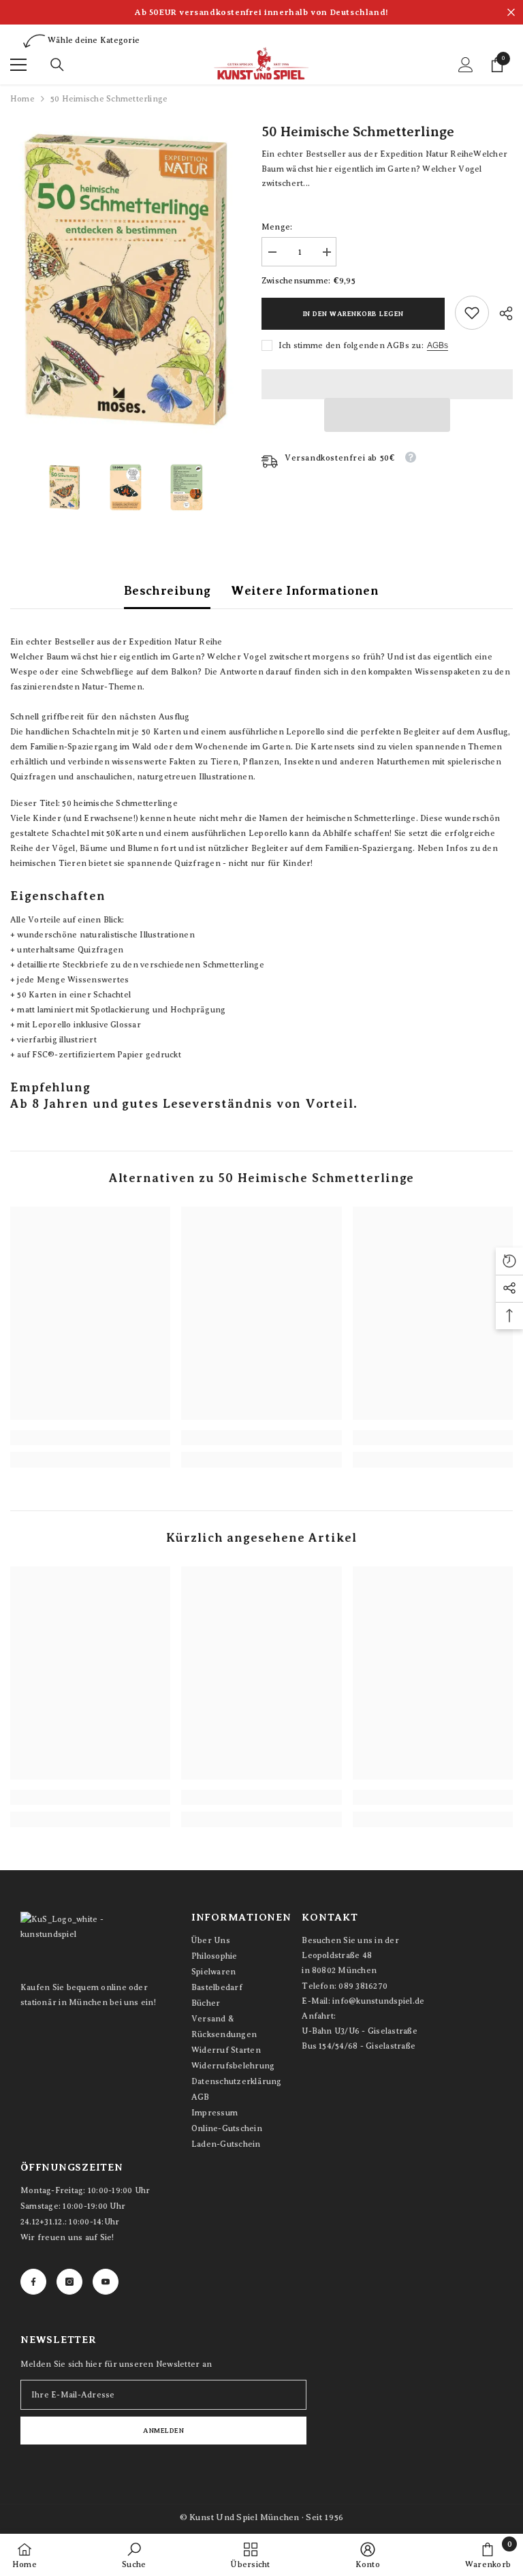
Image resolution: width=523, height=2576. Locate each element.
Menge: (277, 227)
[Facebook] (33, 2282)
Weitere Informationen (305, 591)
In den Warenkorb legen (353, 314)
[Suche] (57, 65)
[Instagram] (69, 2282)
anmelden (163, 2431)
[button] (387, 415)
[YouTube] (106, 2282)
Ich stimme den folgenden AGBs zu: (351, 345)
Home (22, 99)
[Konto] (466, 65)
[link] (472, 313)
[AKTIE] (501, 313)
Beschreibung (167, 591)
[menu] (18, 65)
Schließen (511, 13)
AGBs (438, 345)
